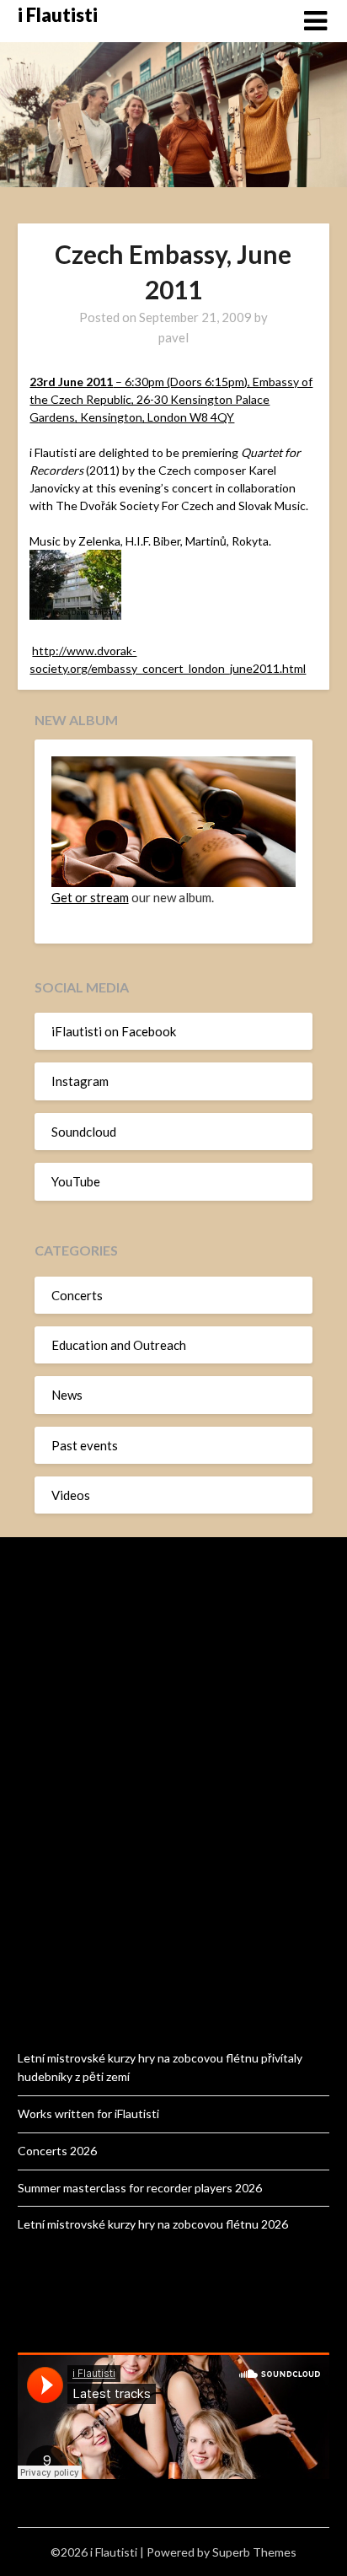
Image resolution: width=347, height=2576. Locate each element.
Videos (71, 1495)
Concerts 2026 (57, 2151)
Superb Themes (254, 2552)
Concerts (77, 1295)
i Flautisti (58, 15)
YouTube (76, 1181)
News (67, 1395)
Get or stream (90, 897)
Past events (85, 1445)
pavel (173, 337)
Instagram (80, 1081)
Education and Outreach (119, 1345)
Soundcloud (84, 1132)
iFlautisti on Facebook (114, 1031)
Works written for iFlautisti (88, 2114)
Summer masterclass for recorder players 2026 (140, 2188)
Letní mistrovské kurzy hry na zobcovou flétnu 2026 (153, 2224)
